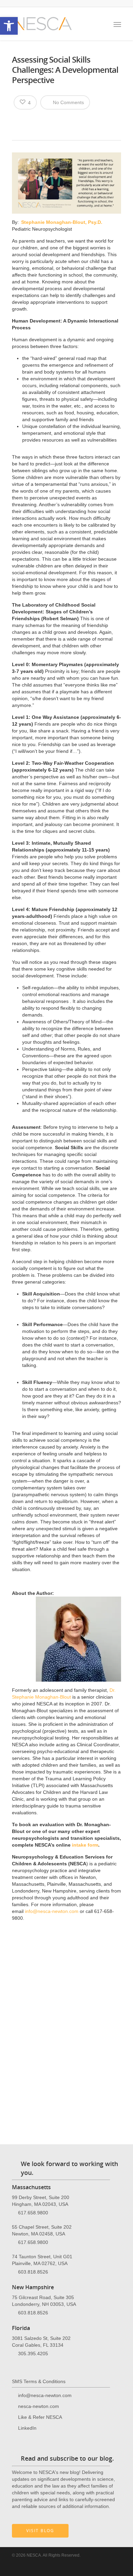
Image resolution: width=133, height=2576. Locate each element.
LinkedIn (27, 2428)
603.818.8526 (33, 2272)
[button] (9, 26)
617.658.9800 (33, 2213)
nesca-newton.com (39, 2406)
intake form (85, 1845)
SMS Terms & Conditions (39, 2381)
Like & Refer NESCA (40, 2417)
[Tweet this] (31, 120)
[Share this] (20, 120)
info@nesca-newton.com (51, 1911)
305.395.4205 (33, 2354)
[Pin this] (67, 120)
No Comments (68, 102)
